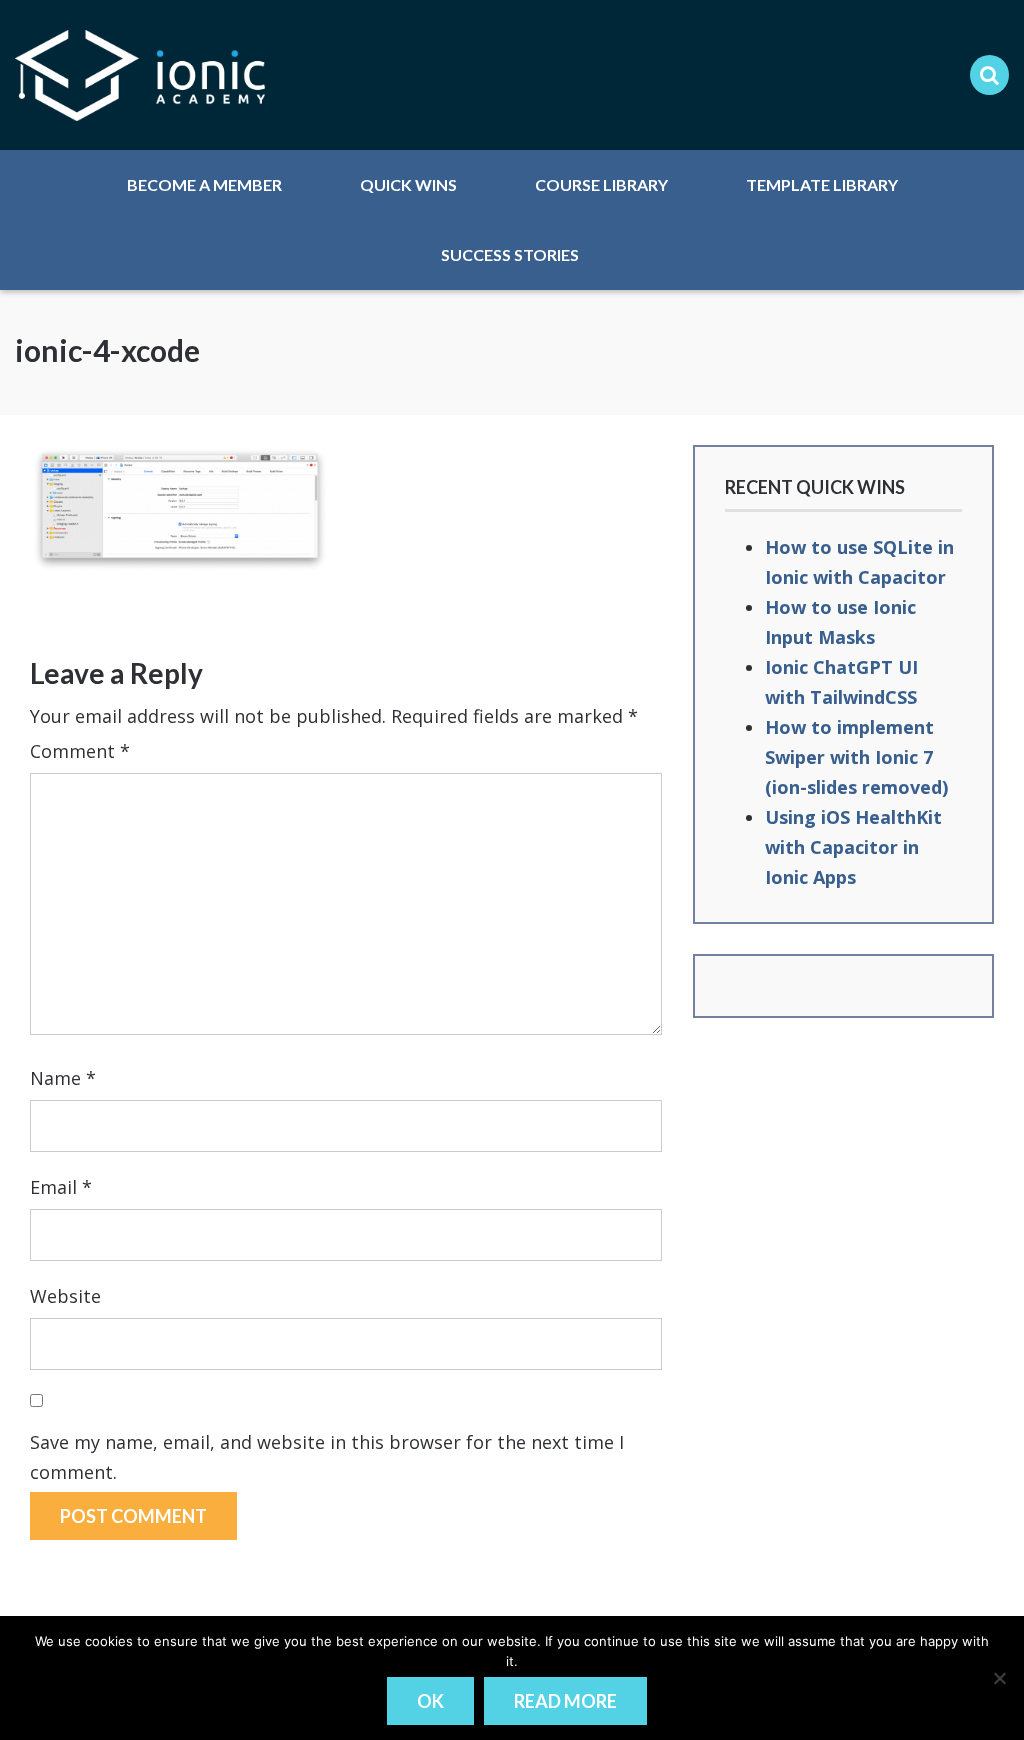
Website (65, 1296)
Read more (565, 1701)
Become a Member (204, 184)
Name (63, 1078)
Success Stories (510, 254)
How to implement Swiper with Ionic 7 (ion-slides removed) (856, 757)
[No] (999, 1678)
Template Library (822, 184)
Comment (80, 751)
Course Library (601, 184)
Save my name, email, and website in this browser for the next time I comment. (327, 1457)
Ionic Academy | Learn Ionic (140, 75)
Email (61, 1187)
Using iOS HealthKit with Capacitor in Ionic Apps (853, 847)
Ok (430, 1701)
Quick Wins (408, 184)
